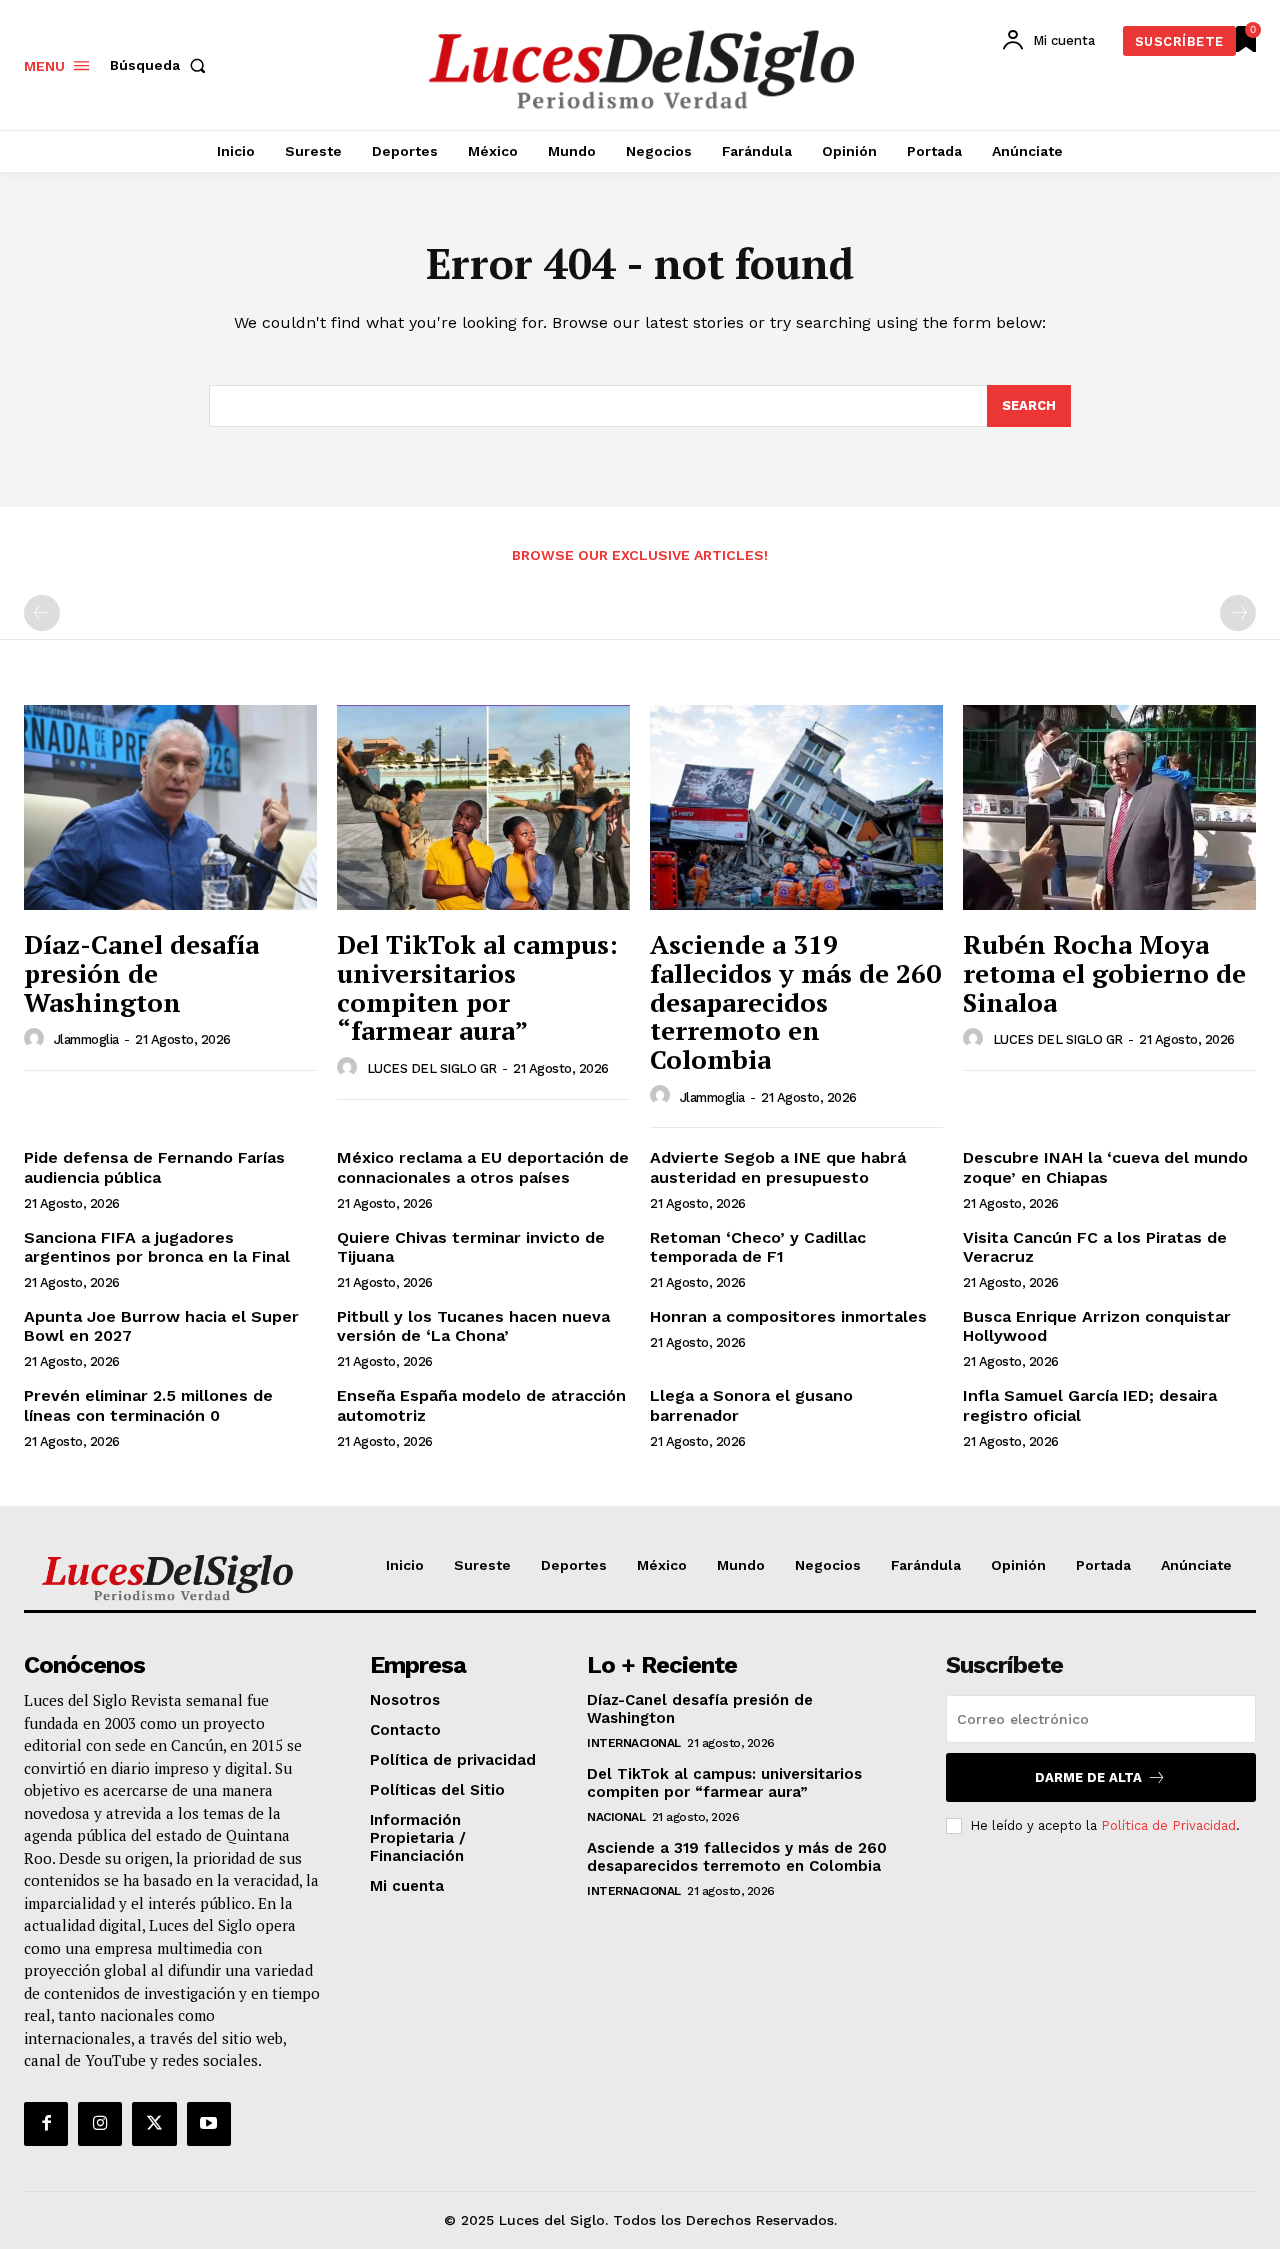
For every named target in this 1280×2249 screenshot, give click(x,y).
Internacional (634, 1743)
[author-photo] (37, 1039)
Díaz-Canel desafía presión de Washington (141, 972)
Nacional (616, 1817)
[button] (162, 65)
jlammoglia (86, 1039)
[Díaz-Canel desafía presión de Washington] (170, 807)
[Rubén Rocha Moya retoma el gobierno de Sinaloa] (1109, 807)
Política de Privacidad (1168, 1825)
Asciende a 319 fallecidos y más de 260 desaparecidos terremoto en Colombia (795, 1001)
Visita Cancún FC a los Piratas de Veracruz (1095, 1247)
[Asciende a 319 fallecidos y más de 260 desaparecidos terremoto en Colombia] (796, 807)
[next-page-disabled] (1238, 613)
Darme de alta (1088, 1777)
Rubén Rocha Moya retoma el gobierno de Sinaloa (1104, 972)
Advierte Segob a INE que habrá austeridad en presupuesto (778, 1167)
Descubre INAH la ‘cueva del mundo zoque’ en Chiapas (1105, 1167)
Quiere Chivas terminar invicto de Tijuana (471, 1247)
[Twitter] (154, 2124)
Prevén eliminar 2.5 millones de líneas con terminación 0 (148, 1405)
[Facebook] (46, 2124)
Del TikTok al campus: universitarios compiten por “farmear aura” (477, 987)
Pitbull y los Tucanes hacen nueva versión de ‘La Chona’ (473, 1326)
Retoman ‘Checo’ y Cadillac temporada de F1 (758, 1247)
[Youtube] (209, 2124)
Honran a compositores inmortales (788, 1316)
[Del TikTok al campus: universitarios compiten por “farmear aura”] (483, 807)
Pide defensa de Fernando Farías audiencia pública (154, 1167)
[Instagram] (100, 2124)
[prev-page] (42, 613)
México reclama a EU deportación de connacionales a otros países (483, 1167)
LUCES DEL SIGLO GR (432, 1068)
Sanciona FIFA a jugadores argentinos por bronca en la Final (157, 1247)
